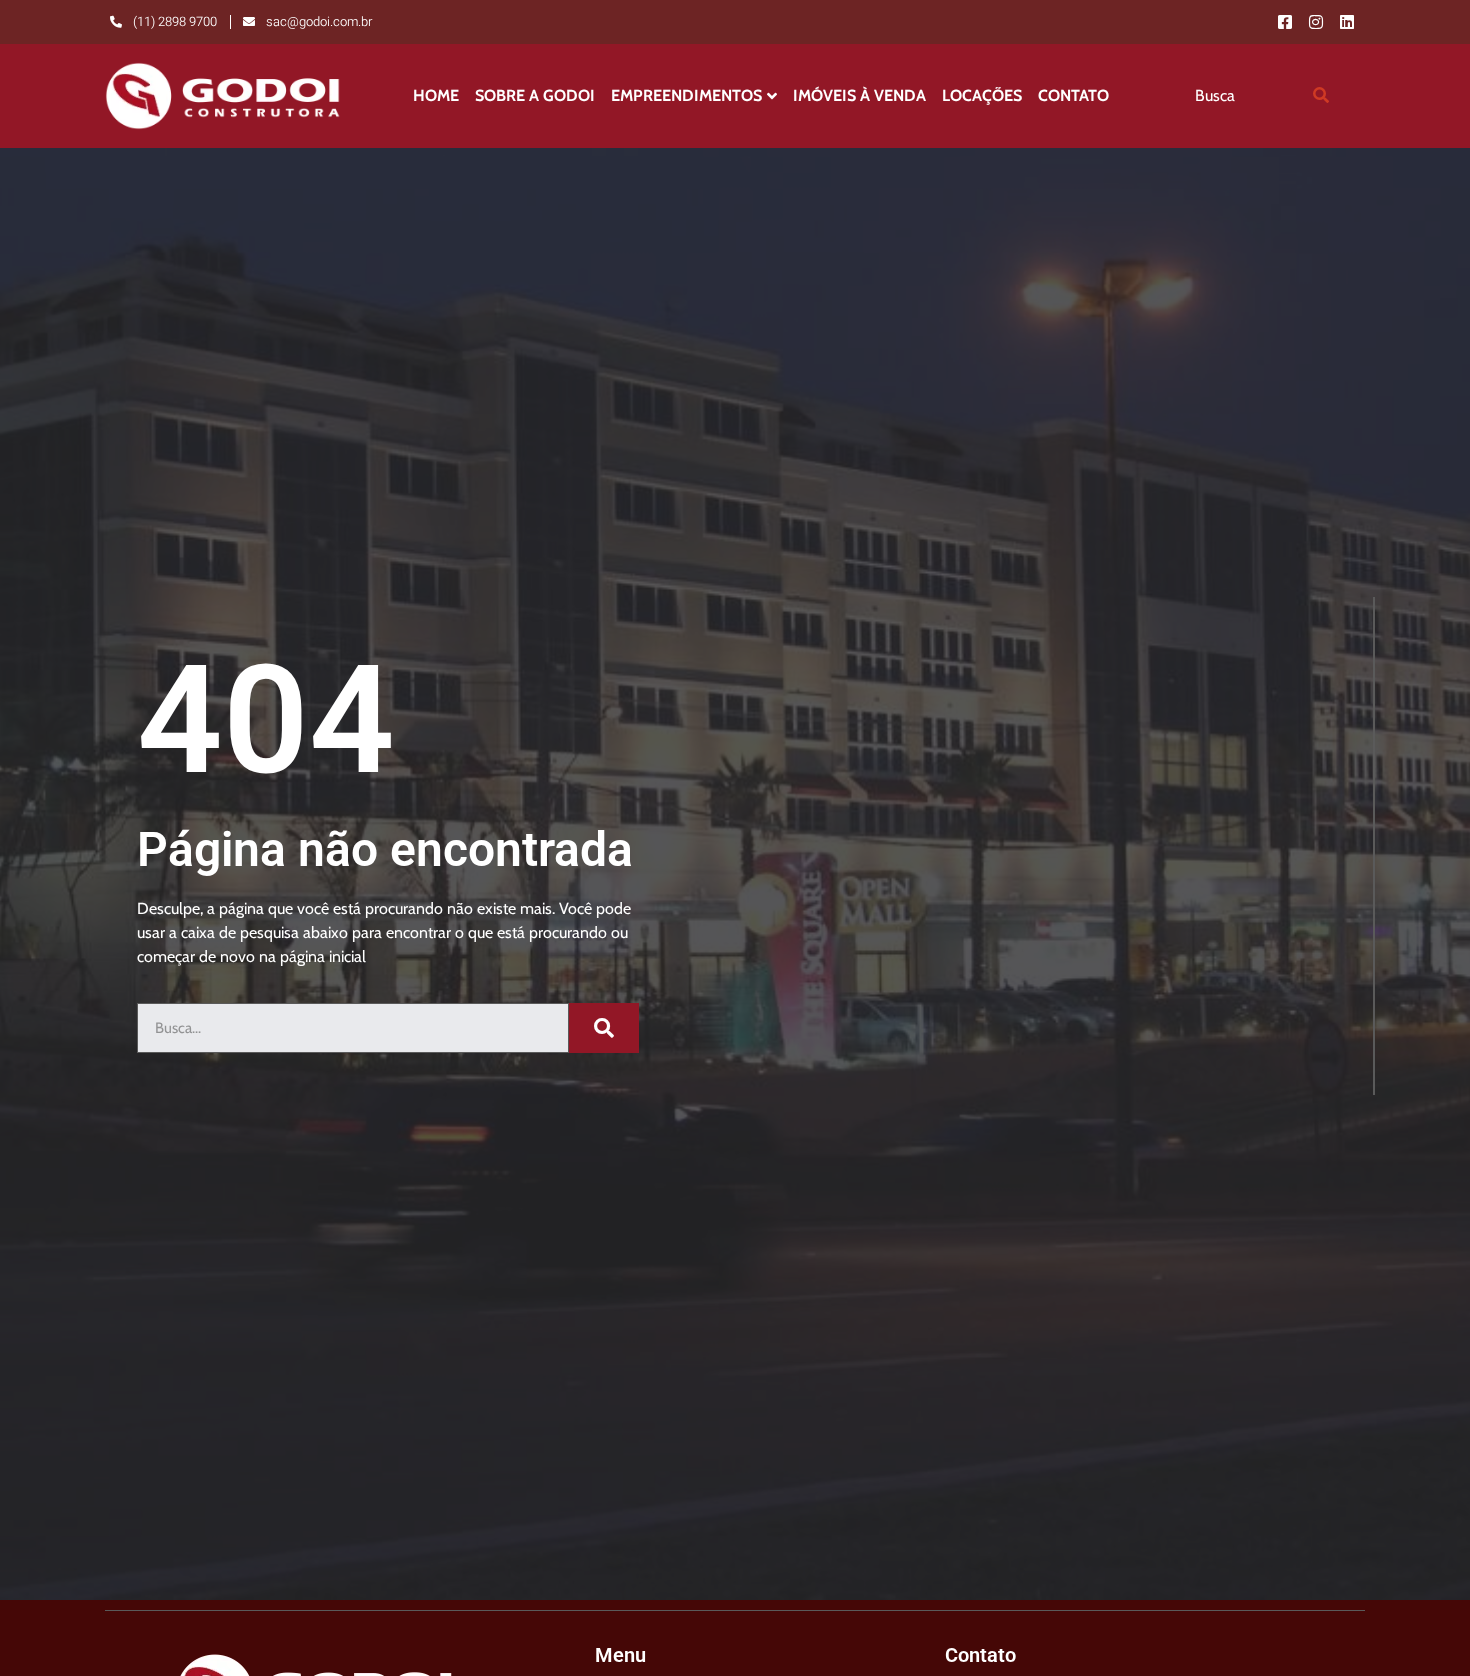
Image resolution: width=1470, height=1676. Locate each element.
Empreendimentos (686, 95)
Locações (982, 95)
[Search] (1321, 96)
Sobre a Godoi (535, 95)
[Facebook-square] (1285, 22)
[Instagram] (1316, 22)
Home (436, 95)
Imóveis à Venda (859, 95)
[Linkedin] (1347, 22)
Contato (1073, 95)
